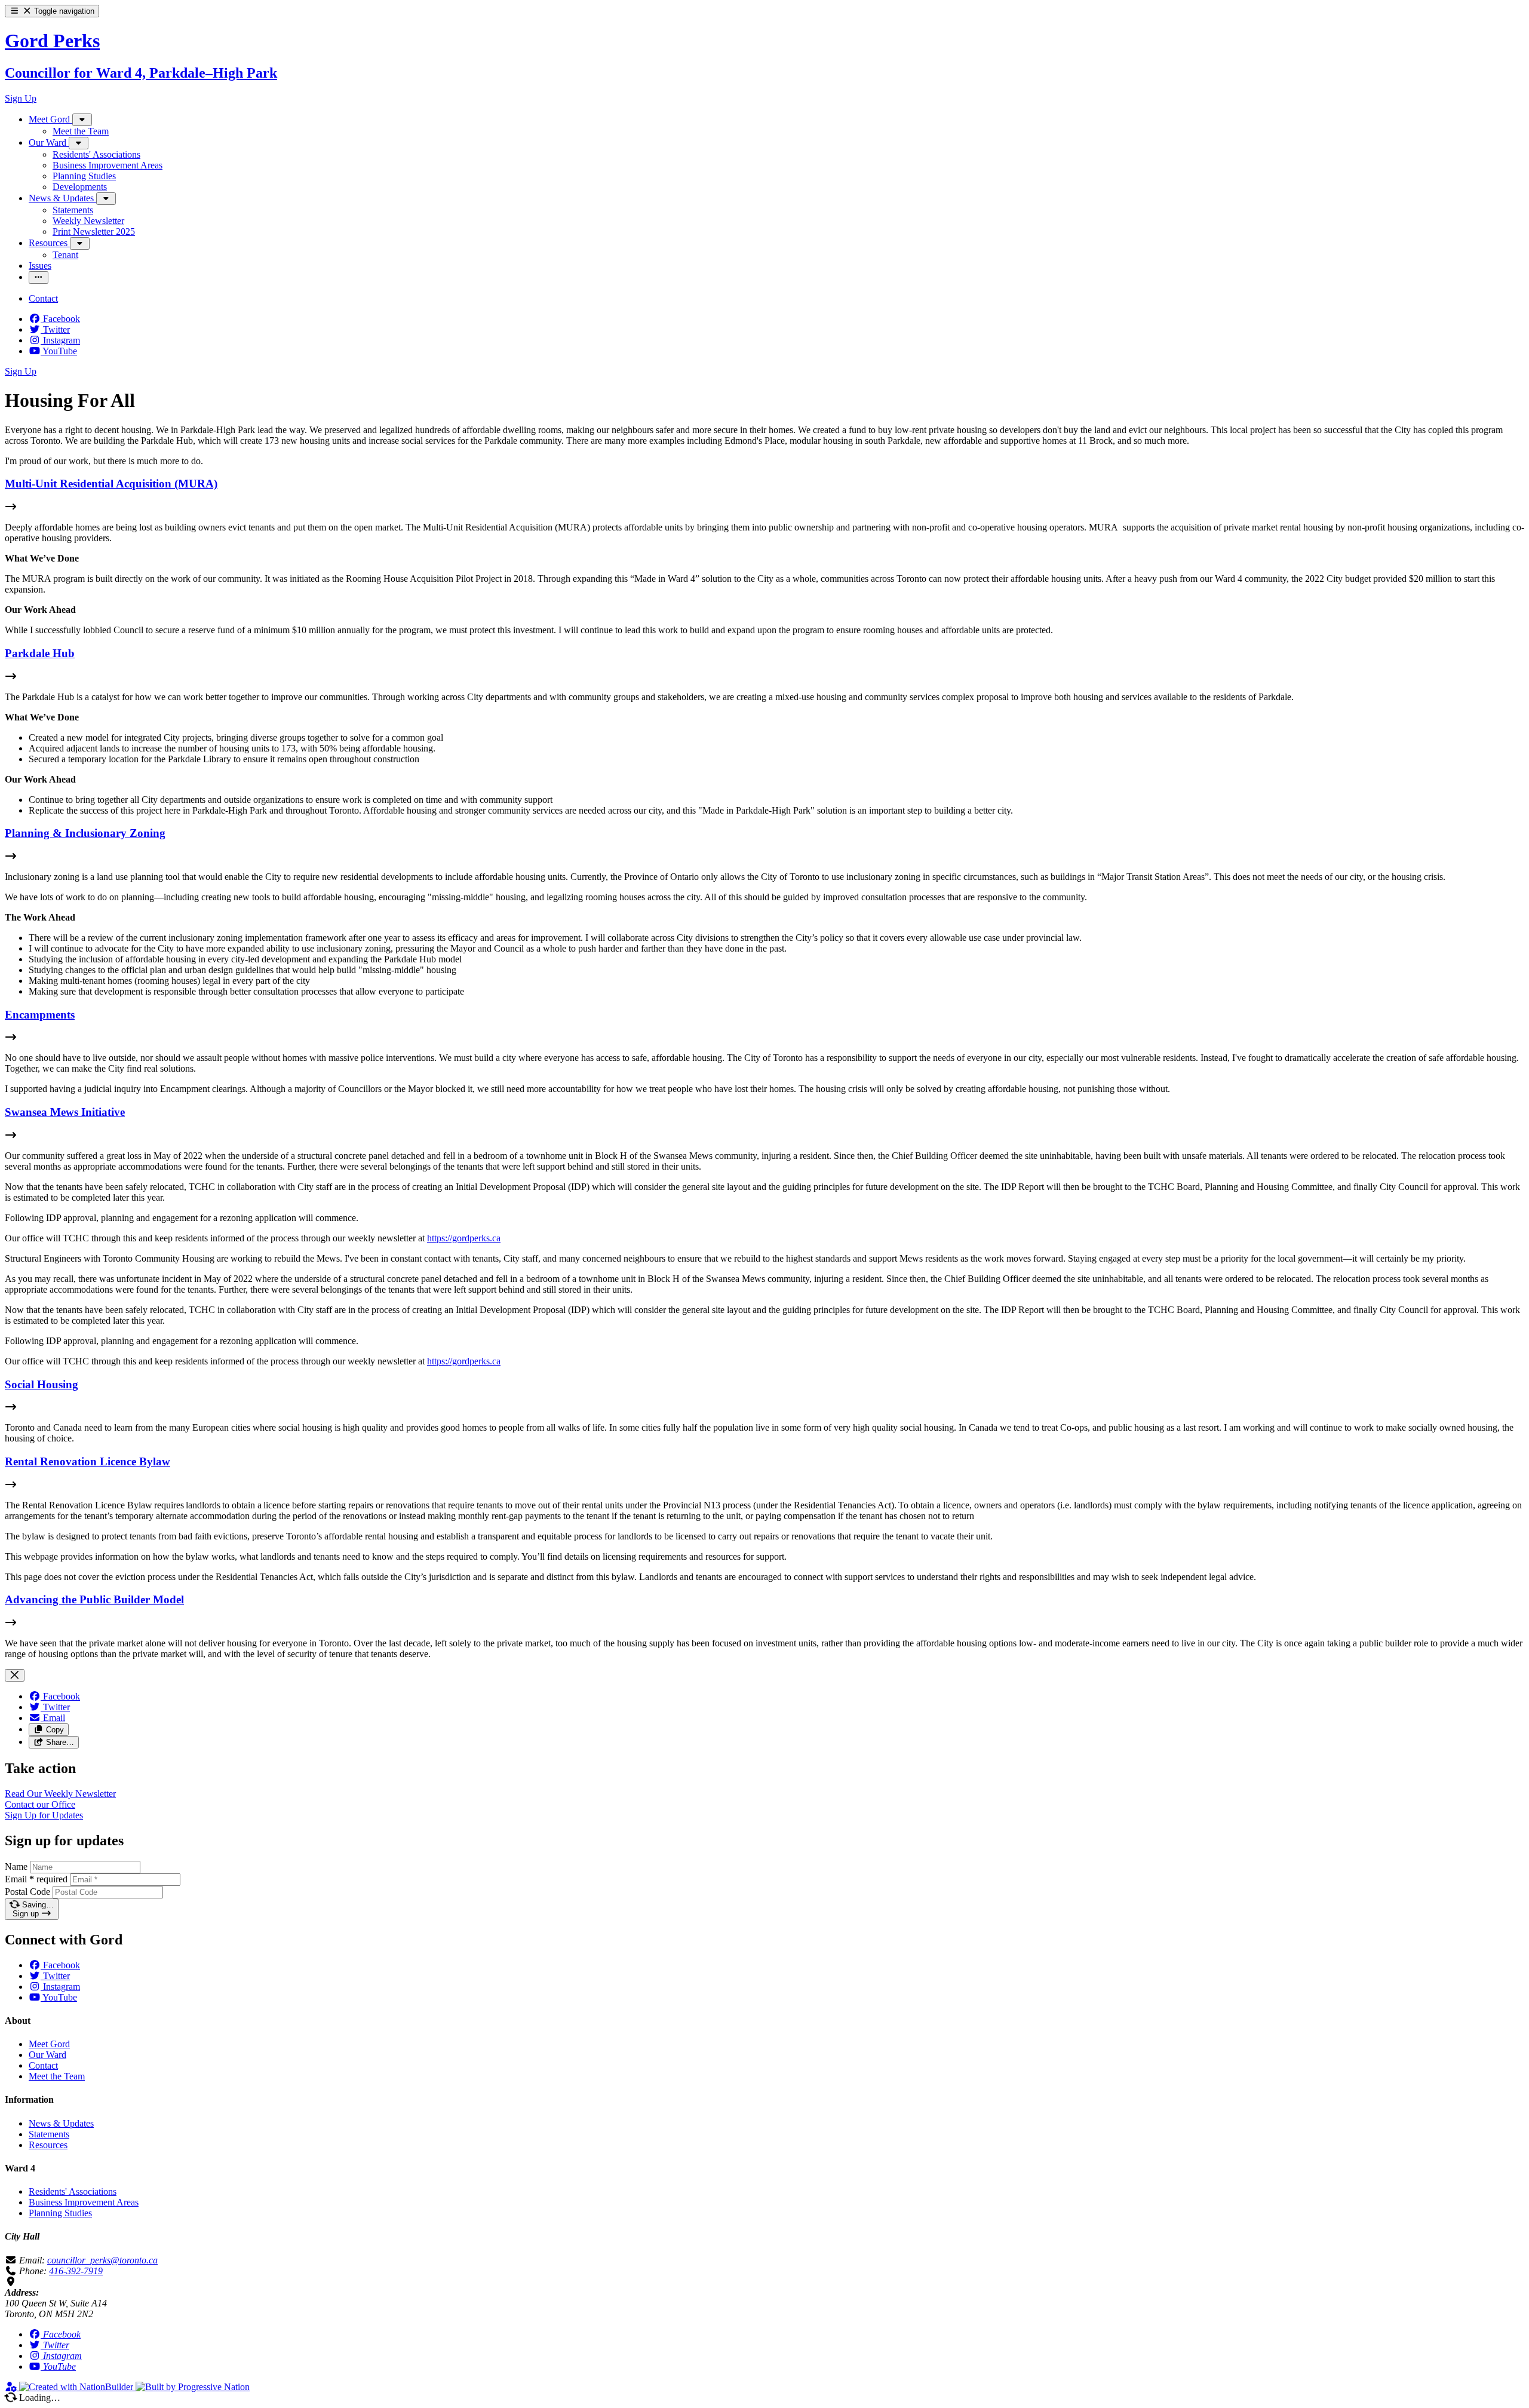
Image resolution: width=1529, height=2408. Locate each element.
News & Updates (61, 2123)
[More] (82, 120)
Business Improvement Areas (84, 2202)
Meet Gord (49, 2044)
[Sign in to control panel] (12, 2387)
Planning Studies (60, 2213)
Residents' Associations (73, 2191)
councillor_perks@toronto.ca (102, 2260)
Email (36, 1879)
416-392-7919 (76, 2271)
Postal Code (27, 1892)
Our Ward (47, 2055)
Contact (43, 2065)
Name (16, 1866)
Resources (48, 2145)
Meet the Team (57, 2076)
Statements (49, 2134)
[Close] (15, 1675)
